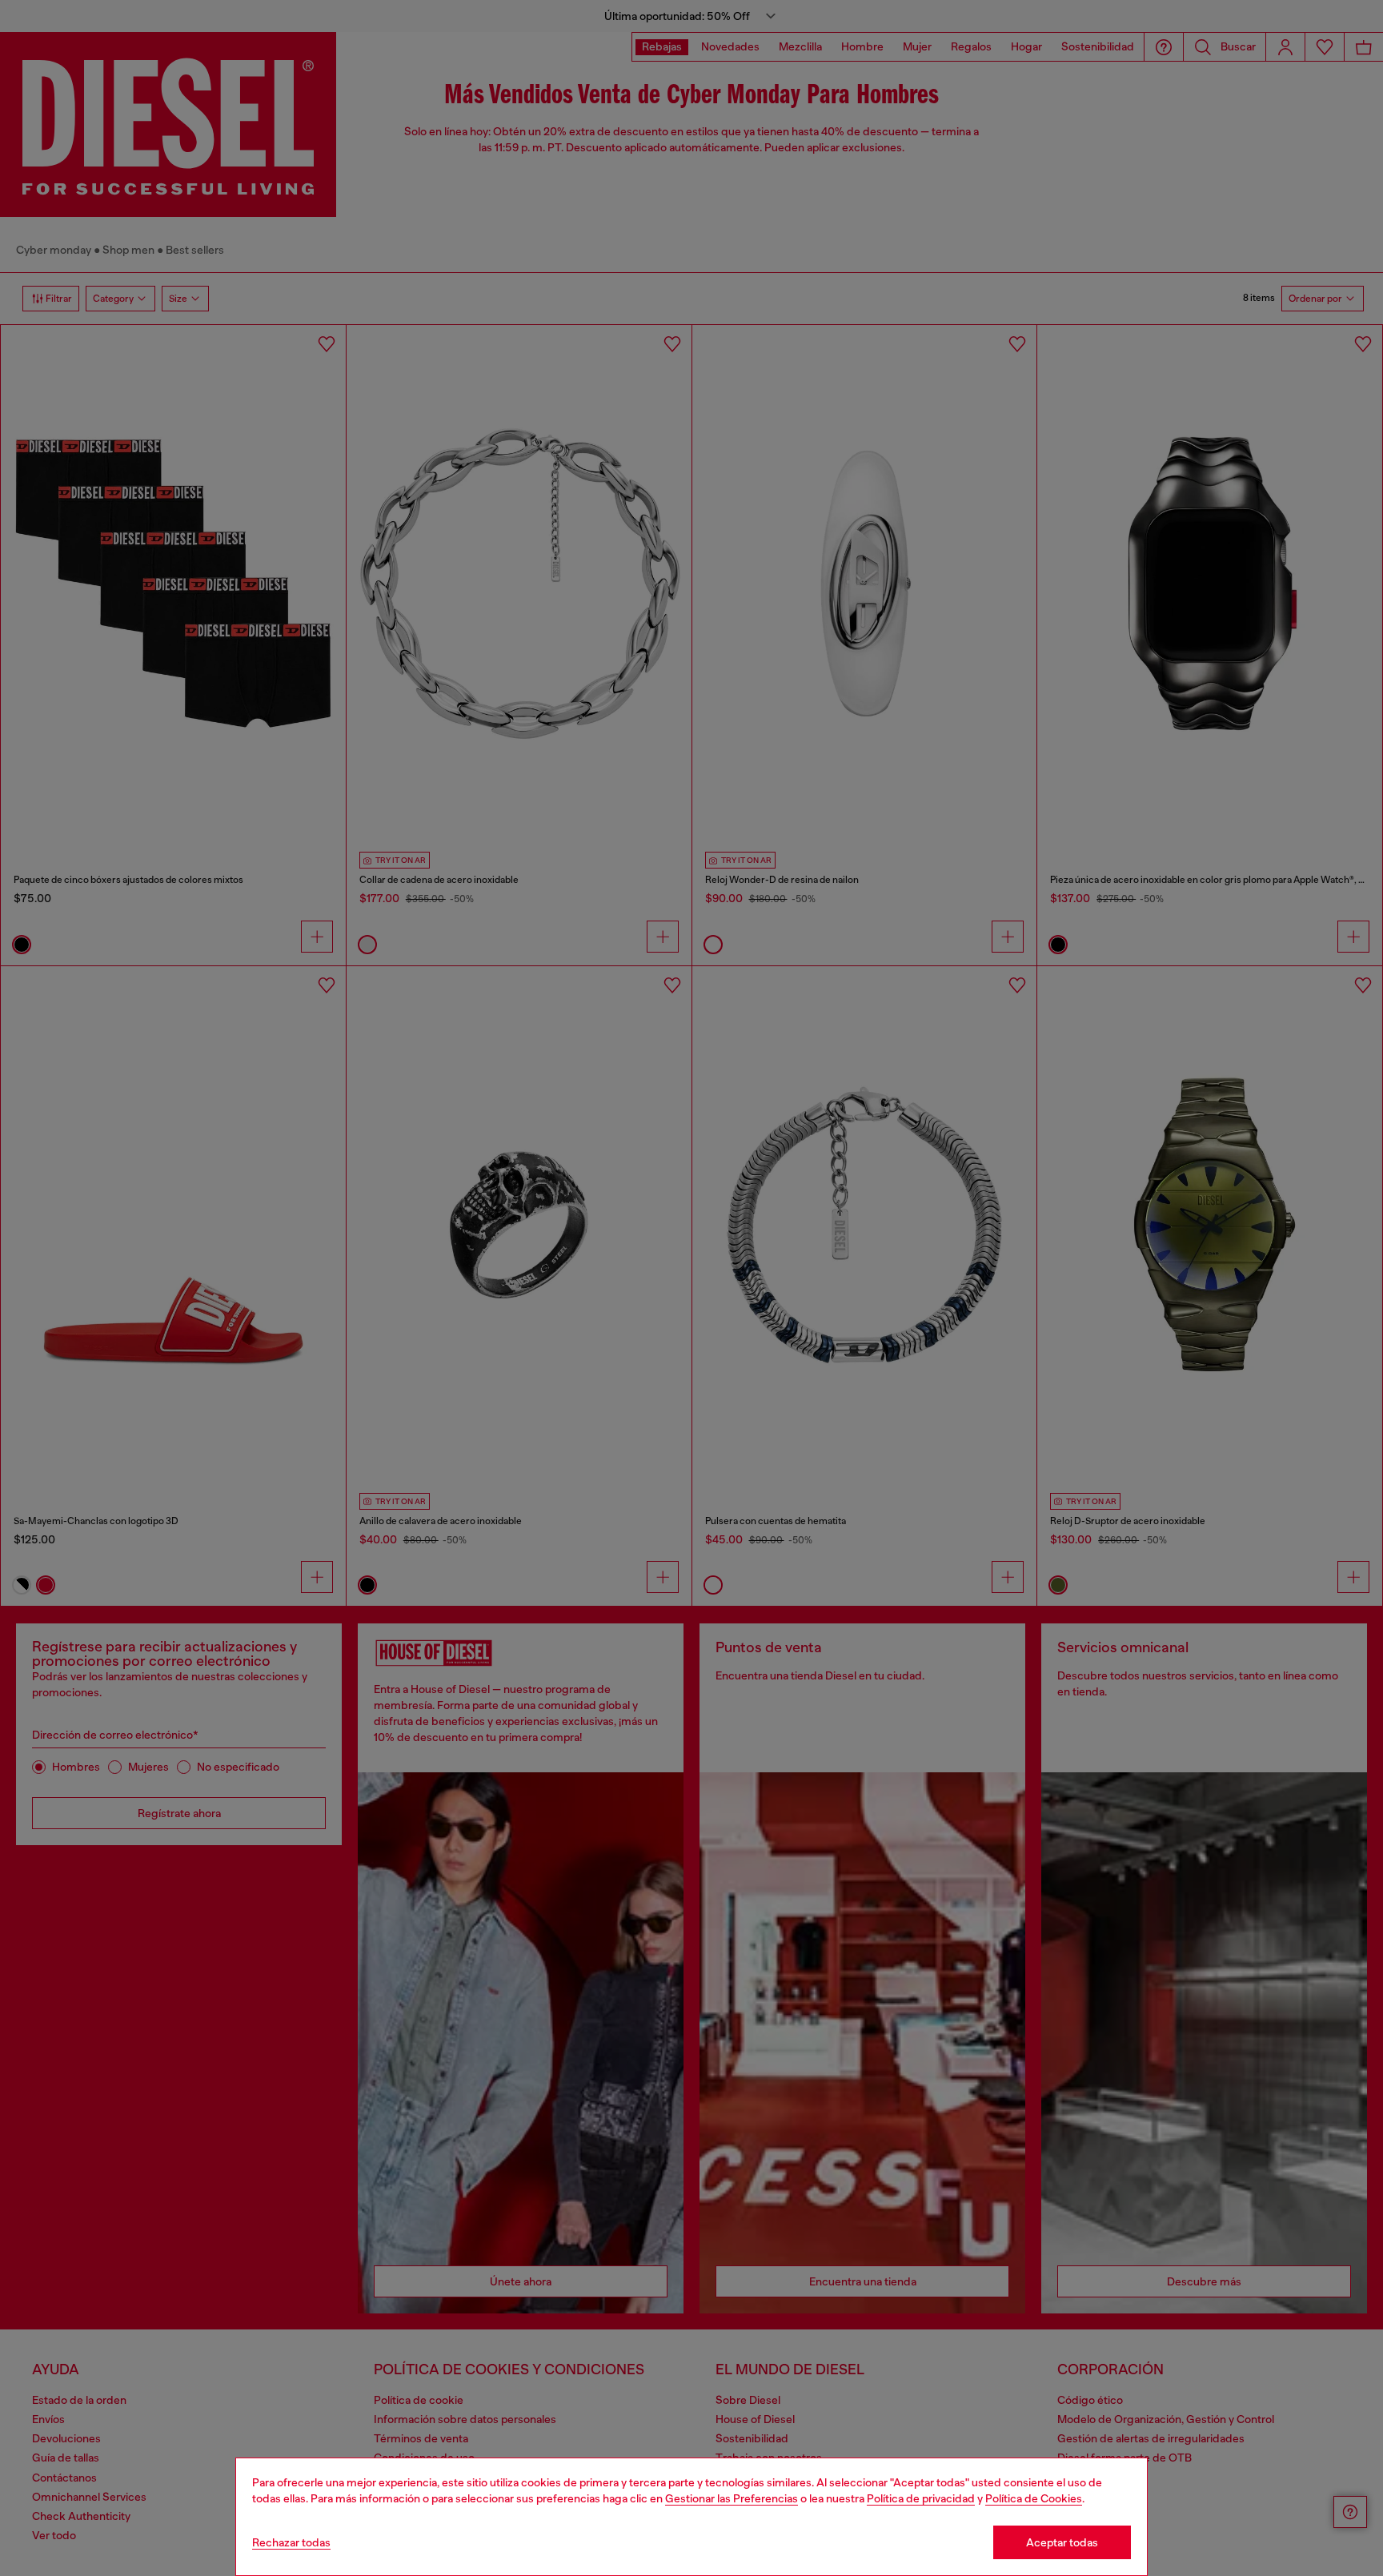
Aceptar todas (1062, 2542)
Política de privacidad (921, 2498)
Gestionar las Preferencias (732, 2498)
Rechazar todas (291, 2542)
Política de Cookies (1034, 2498)
